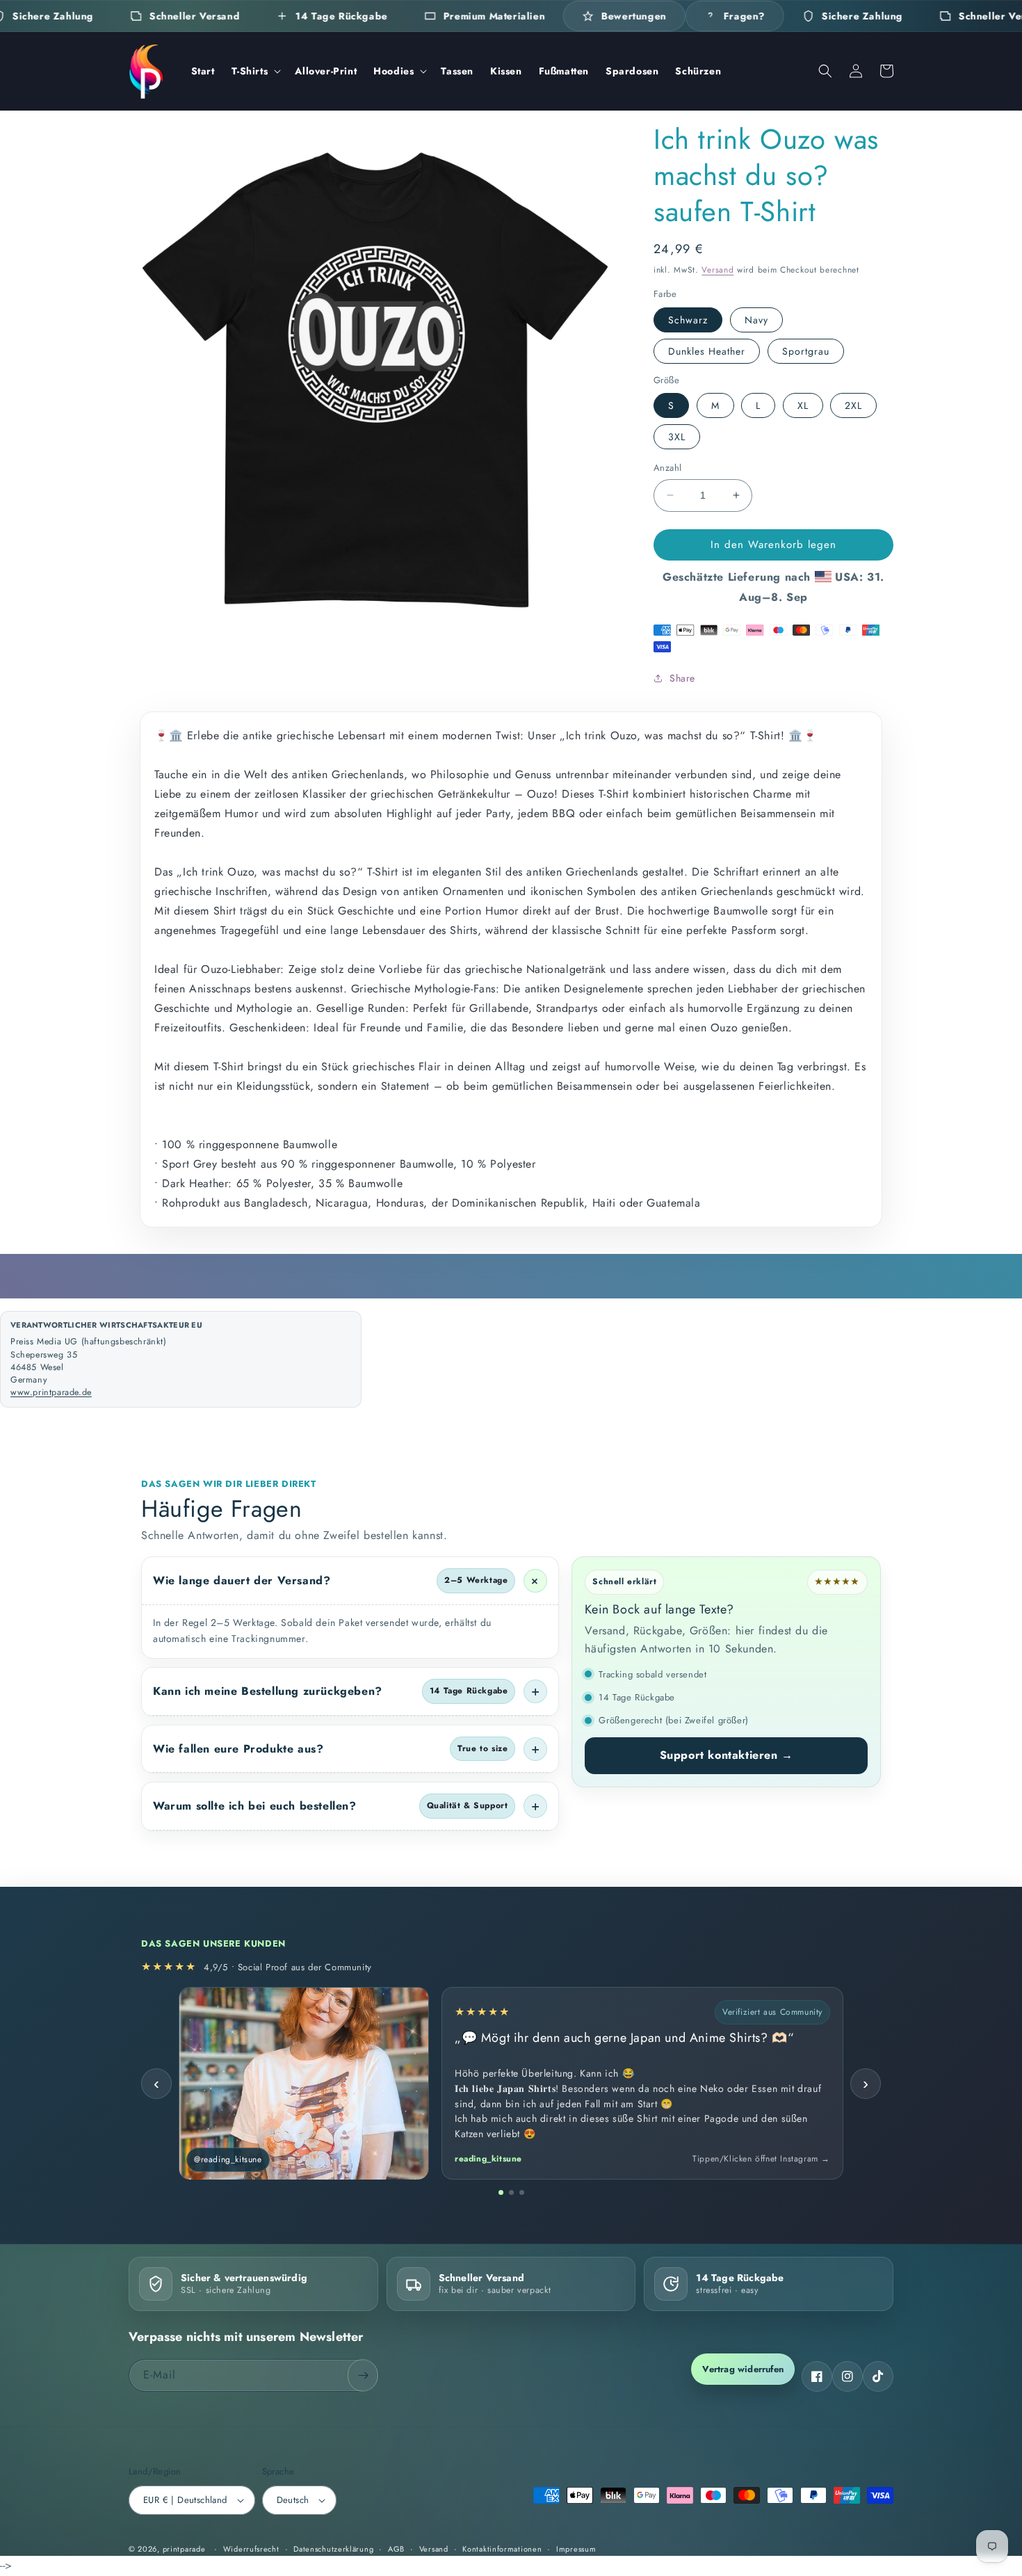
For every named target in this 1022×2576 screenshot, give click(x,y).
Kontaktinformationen (502, 2549)
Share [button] (682, 678)
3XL (677, 437)
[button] (255, 71)
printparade (184, 2549)
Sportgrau (806, 351)
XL (803, 405)
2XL (853, 405)
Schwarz (688, 320)
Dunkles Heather (707, 351)
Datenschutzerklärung (333, 2549)
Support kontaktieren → (727, 1755)
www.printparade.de (51, 1392)
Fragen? (744, 16)
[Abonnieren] (363, 2375)
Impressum (576, 2549)
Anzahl (667, 468)
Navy (756, 320)
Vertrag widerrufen (743, 2369)
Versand (717, 270)
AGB (396, 2549)
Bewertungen (634, 16)
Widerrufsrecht (251, 2549)
